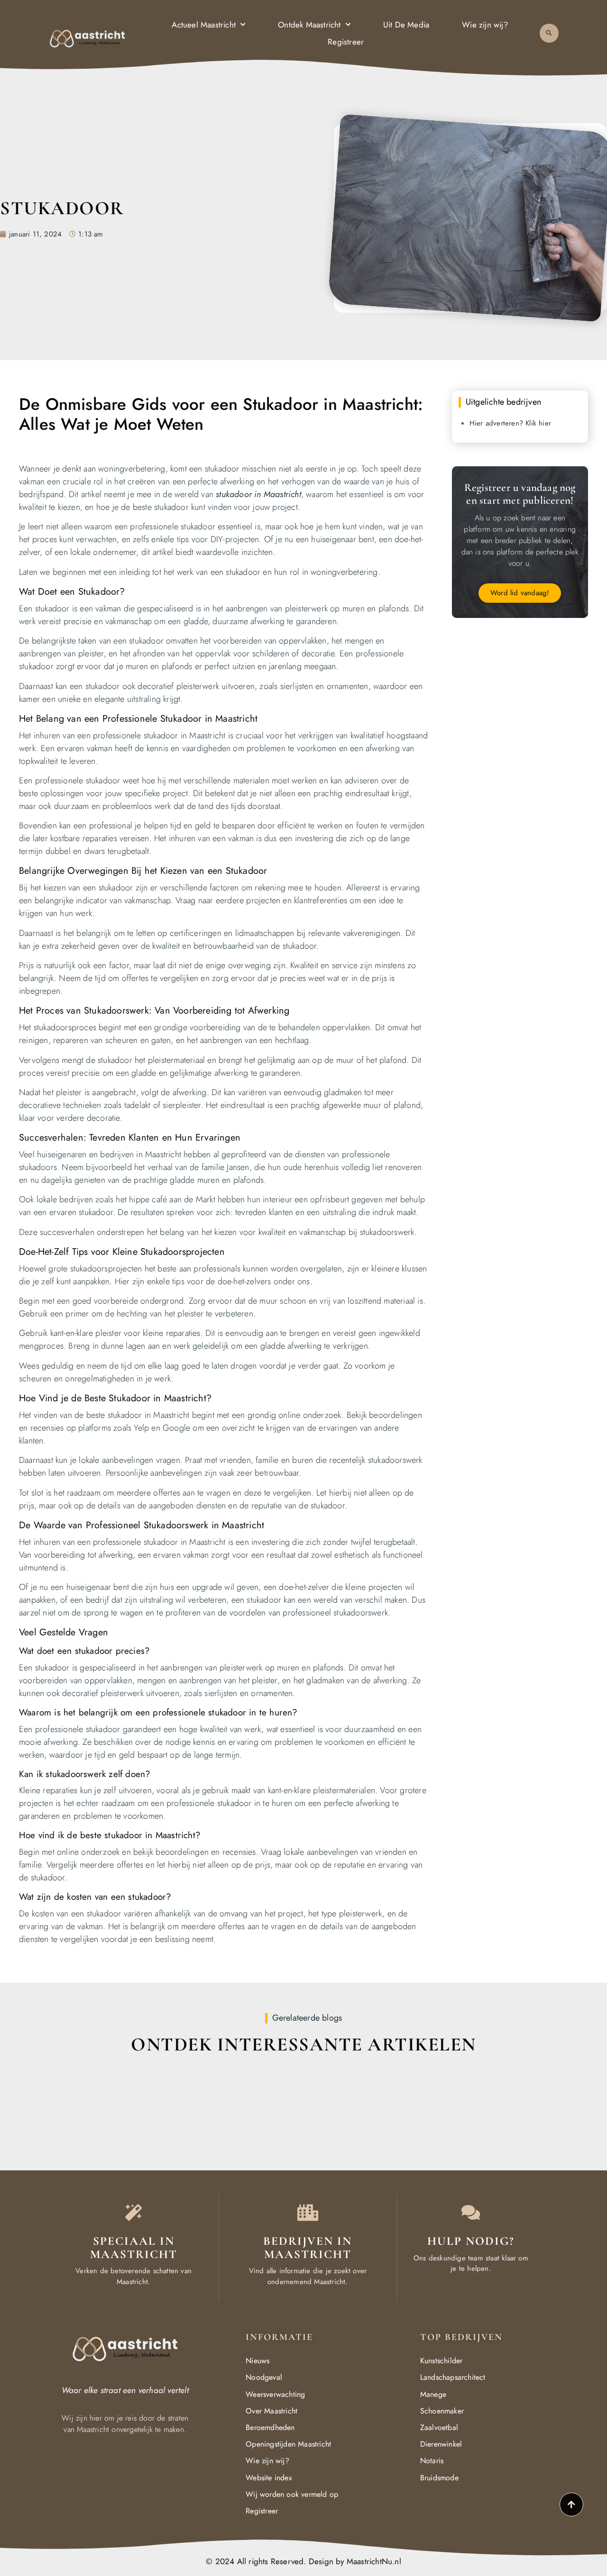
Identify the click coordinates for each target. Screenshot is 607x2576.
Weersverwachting (275, 2394)
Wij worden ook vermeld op (292, 2494)
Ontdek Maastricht (309, 25)
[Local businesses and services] (308, 2212)
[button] (549, 33)
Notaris (432, 2461)
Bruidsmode (439, 2478)
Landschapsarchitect (453, 2377)
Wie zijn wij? (485, 25)
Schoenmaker (442, 2411)
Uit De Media (406, 25)
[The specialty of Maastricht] (133, 2212)
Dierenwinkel (441, 2444)
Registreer (346, 42)
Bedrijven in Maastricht (308, 2248)
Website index (269, 2478)
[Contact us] (471, 2212)
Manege (433, 2394)
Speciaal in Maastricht (134, 2248)
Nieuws (258, 2361)
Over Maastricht (271, 2411)
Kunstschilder (441, 2361)
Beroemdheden (270, 2427)
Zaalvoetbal (439, 2427)
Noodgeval (264, 2377)
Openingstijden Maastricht (288, 2444)
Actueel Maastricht (204, 25)
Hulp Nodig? (471, 2241)
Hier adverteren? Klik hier (510, 423)
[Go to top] (571, 2504)
